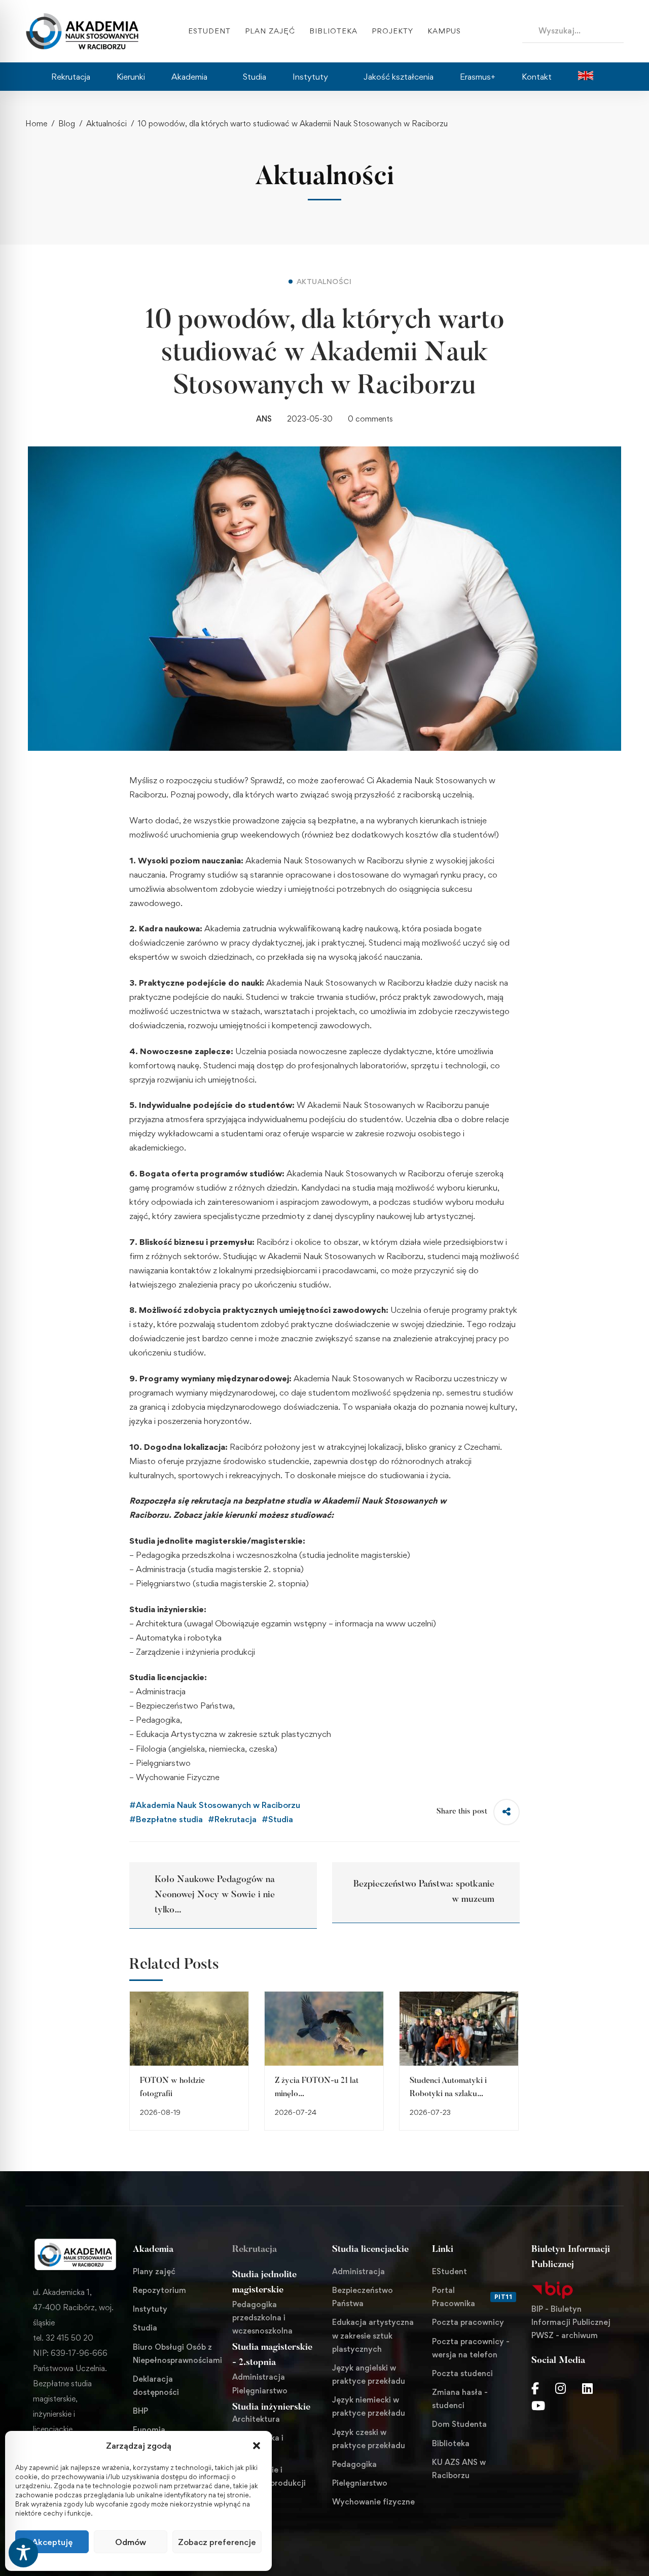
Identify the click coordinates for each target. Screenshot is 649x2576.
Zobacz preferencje (217, 2542)
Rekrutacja (255, 2250)
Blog (67, 124)
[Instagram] (561, 2388)
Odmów (131, 2542)
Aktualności (106, 124)
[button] (257, 2446)
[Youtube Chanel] (538, 2406)
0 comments (370, 419)
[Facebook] (535, 2388)
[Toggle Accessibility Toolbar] (23, 2553)
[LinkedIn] (587, 2388)
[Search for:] (573, 30)
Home (36, 124)
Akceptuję (52, 2542)
